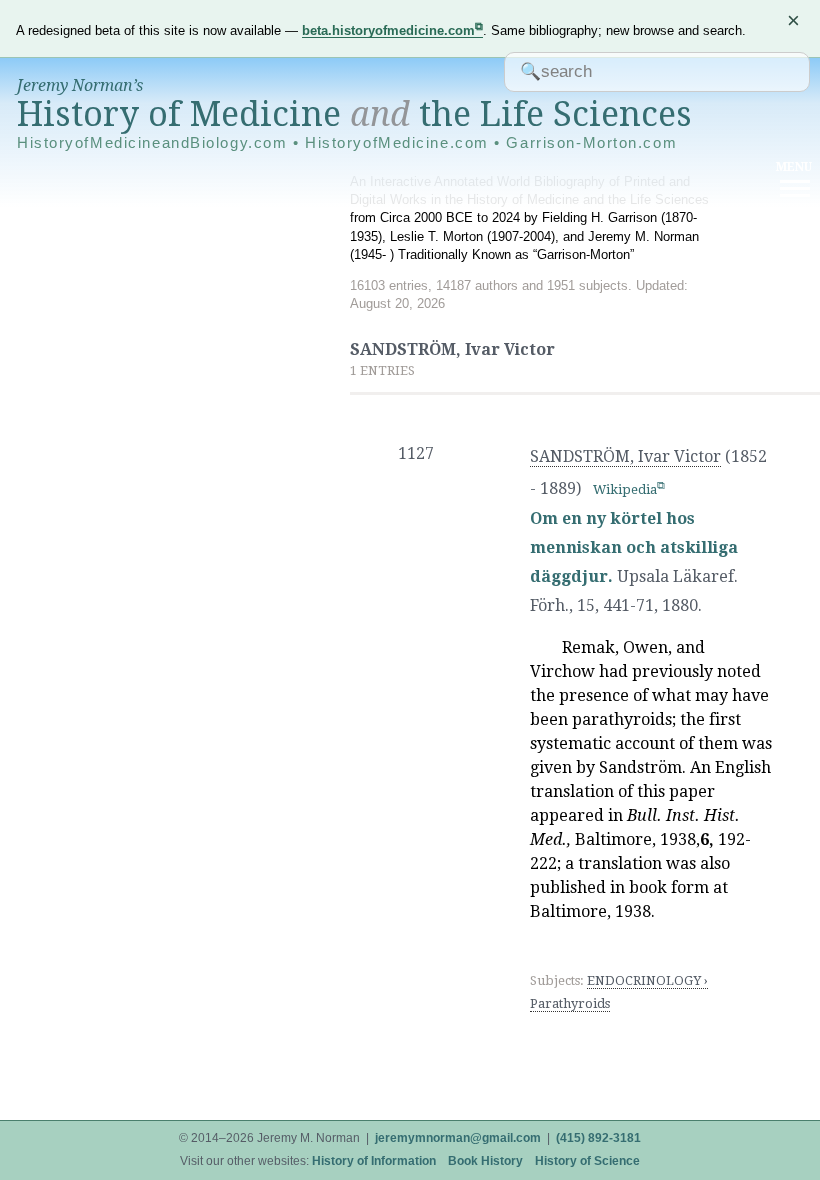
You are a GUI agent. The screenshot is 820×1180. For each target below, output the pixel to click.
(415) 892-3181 (598, 1138)
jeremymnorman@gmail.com (458, 1138)
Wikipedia (625, 489)
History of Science (587, 1161)
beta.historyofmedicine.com (388, 30)
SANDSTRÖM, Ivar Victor (625, 456)
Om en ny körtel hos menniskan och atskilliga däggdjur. (634, 547)
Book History (485, 1161)
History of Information (374, 1161)
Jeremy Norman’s (80, 85)
